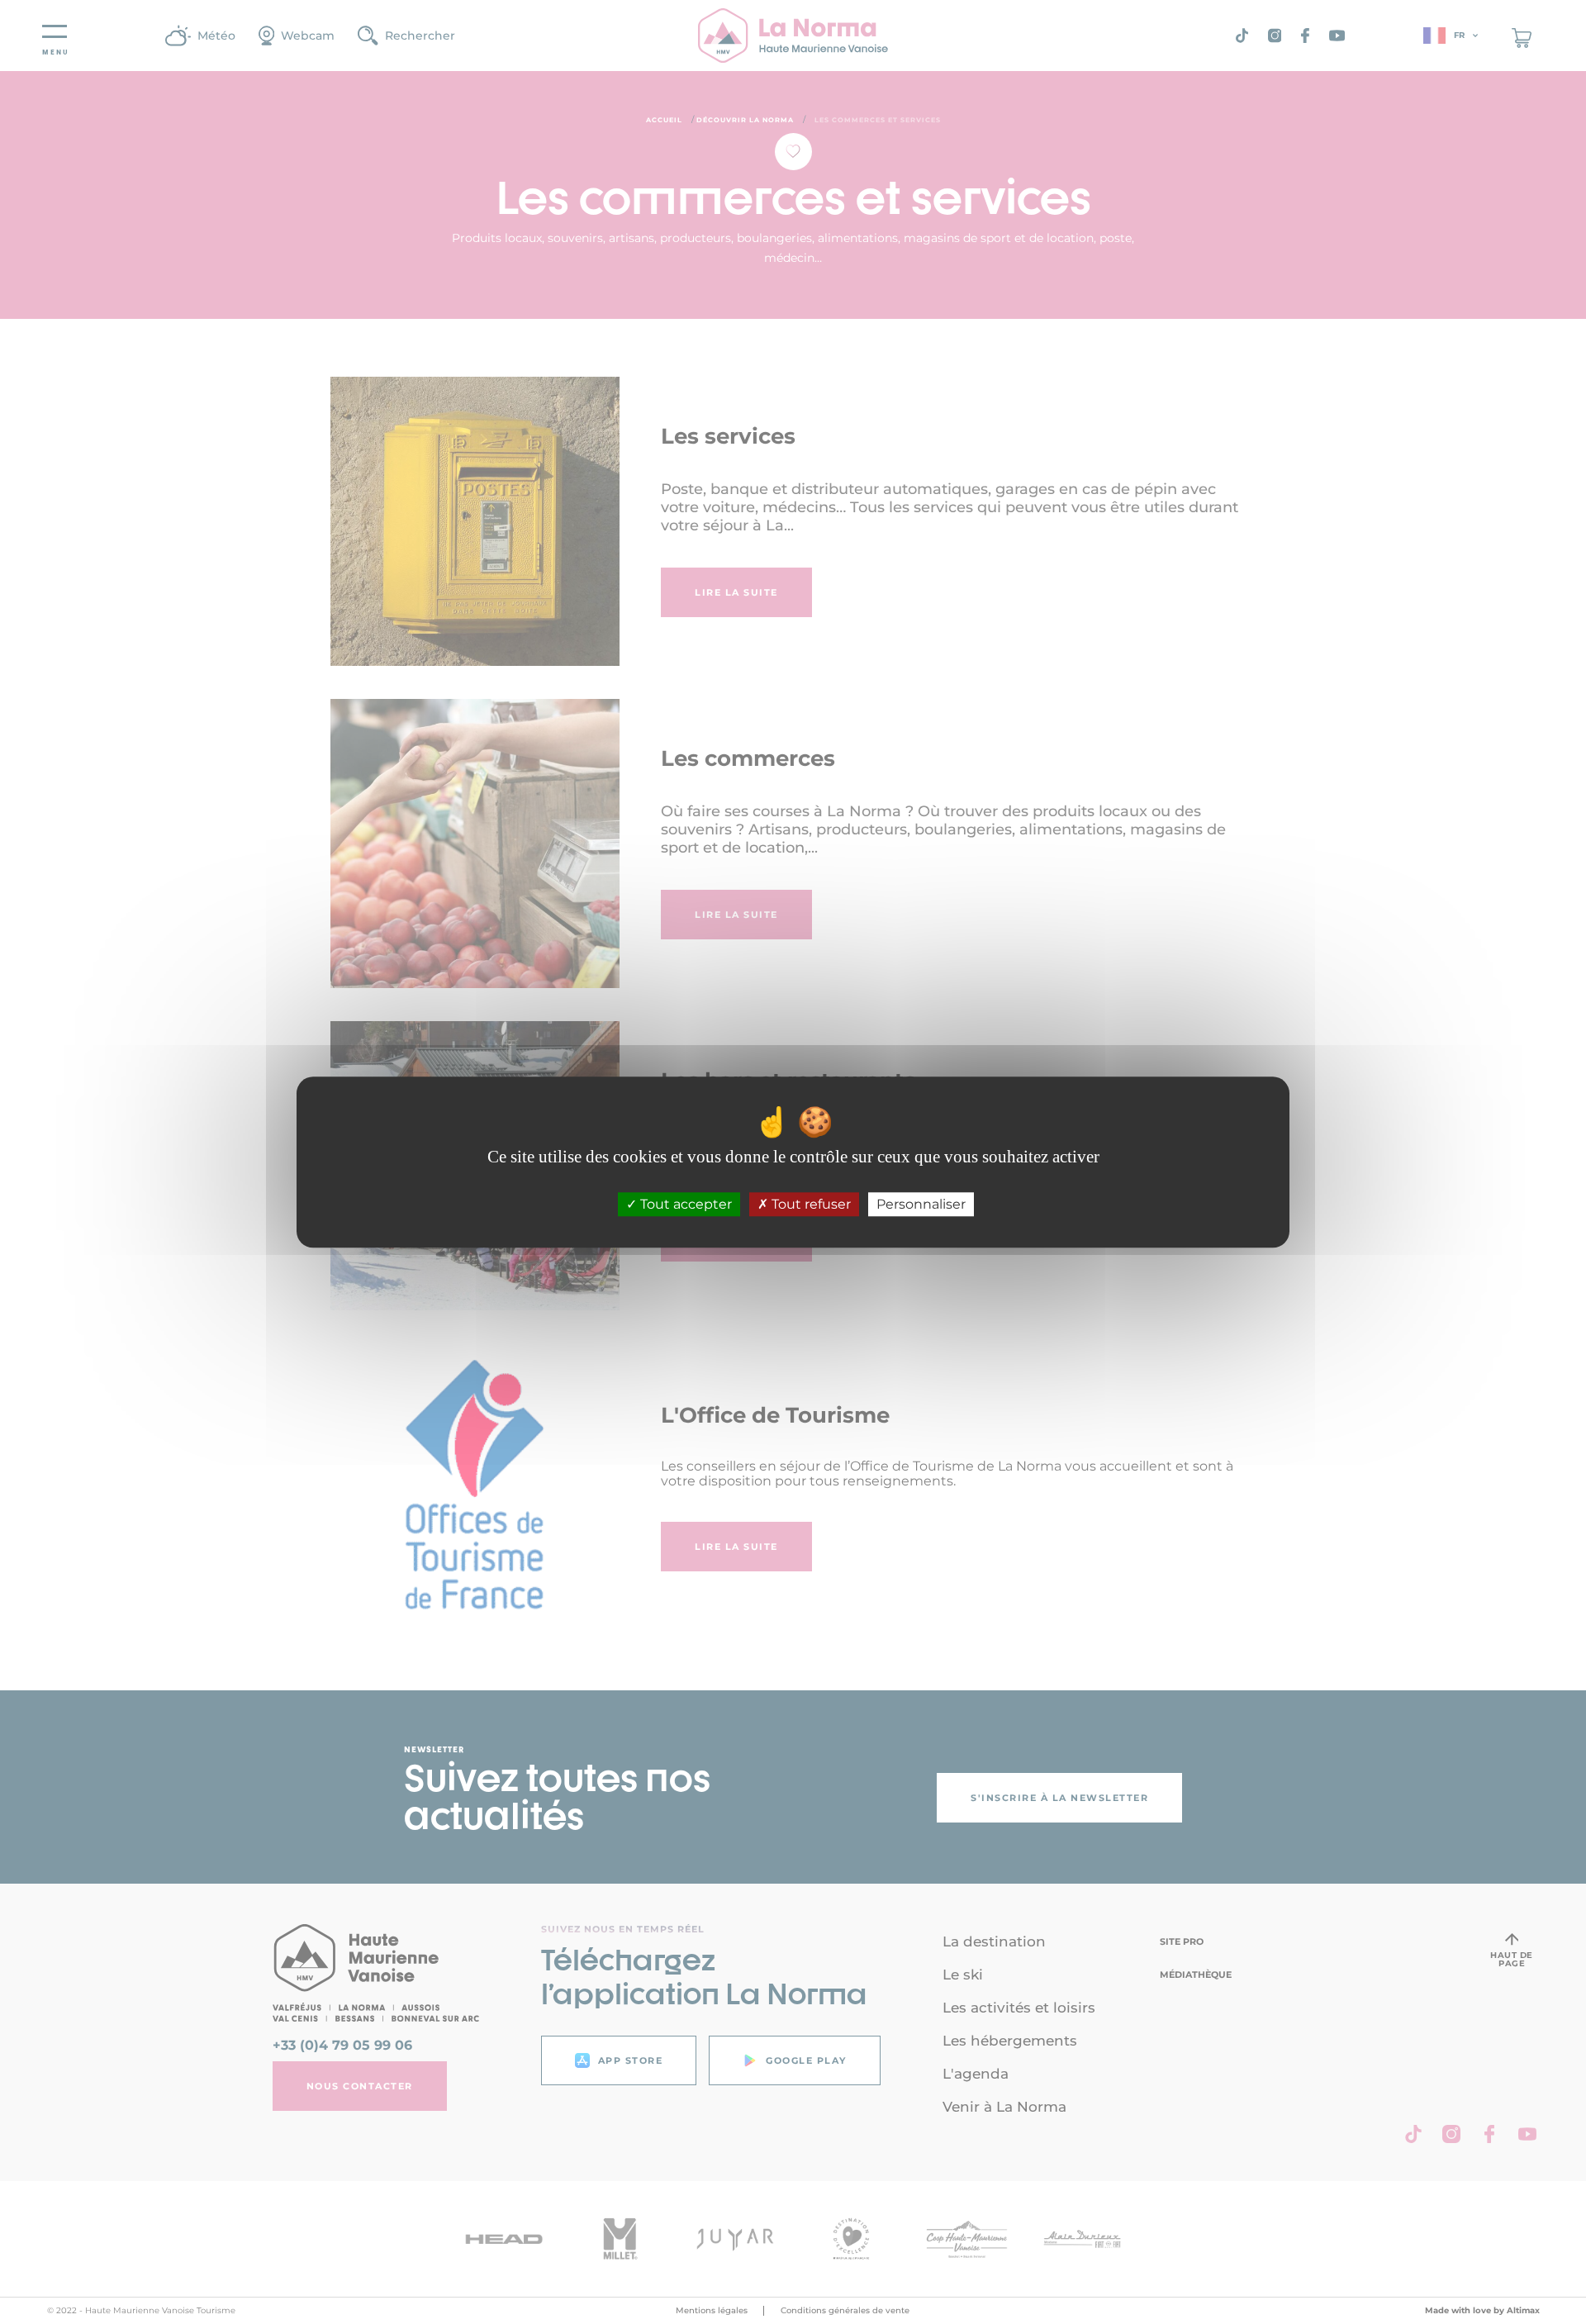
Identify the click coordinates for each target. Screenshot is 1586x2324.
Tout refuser (810, 1204)
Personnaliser (921, 1204)
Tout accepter (684, 1204)
